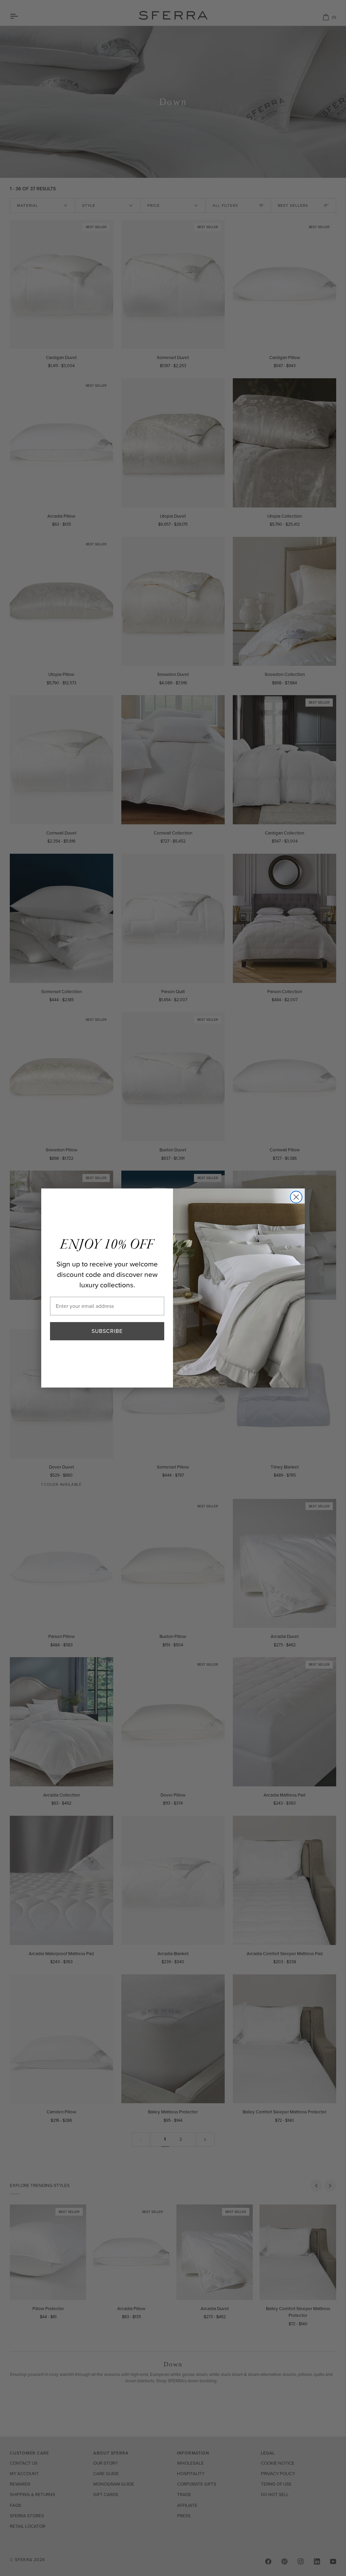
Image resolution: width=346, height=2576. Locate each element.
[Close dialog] (296, 1197)
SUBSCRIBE (107, 1331)
